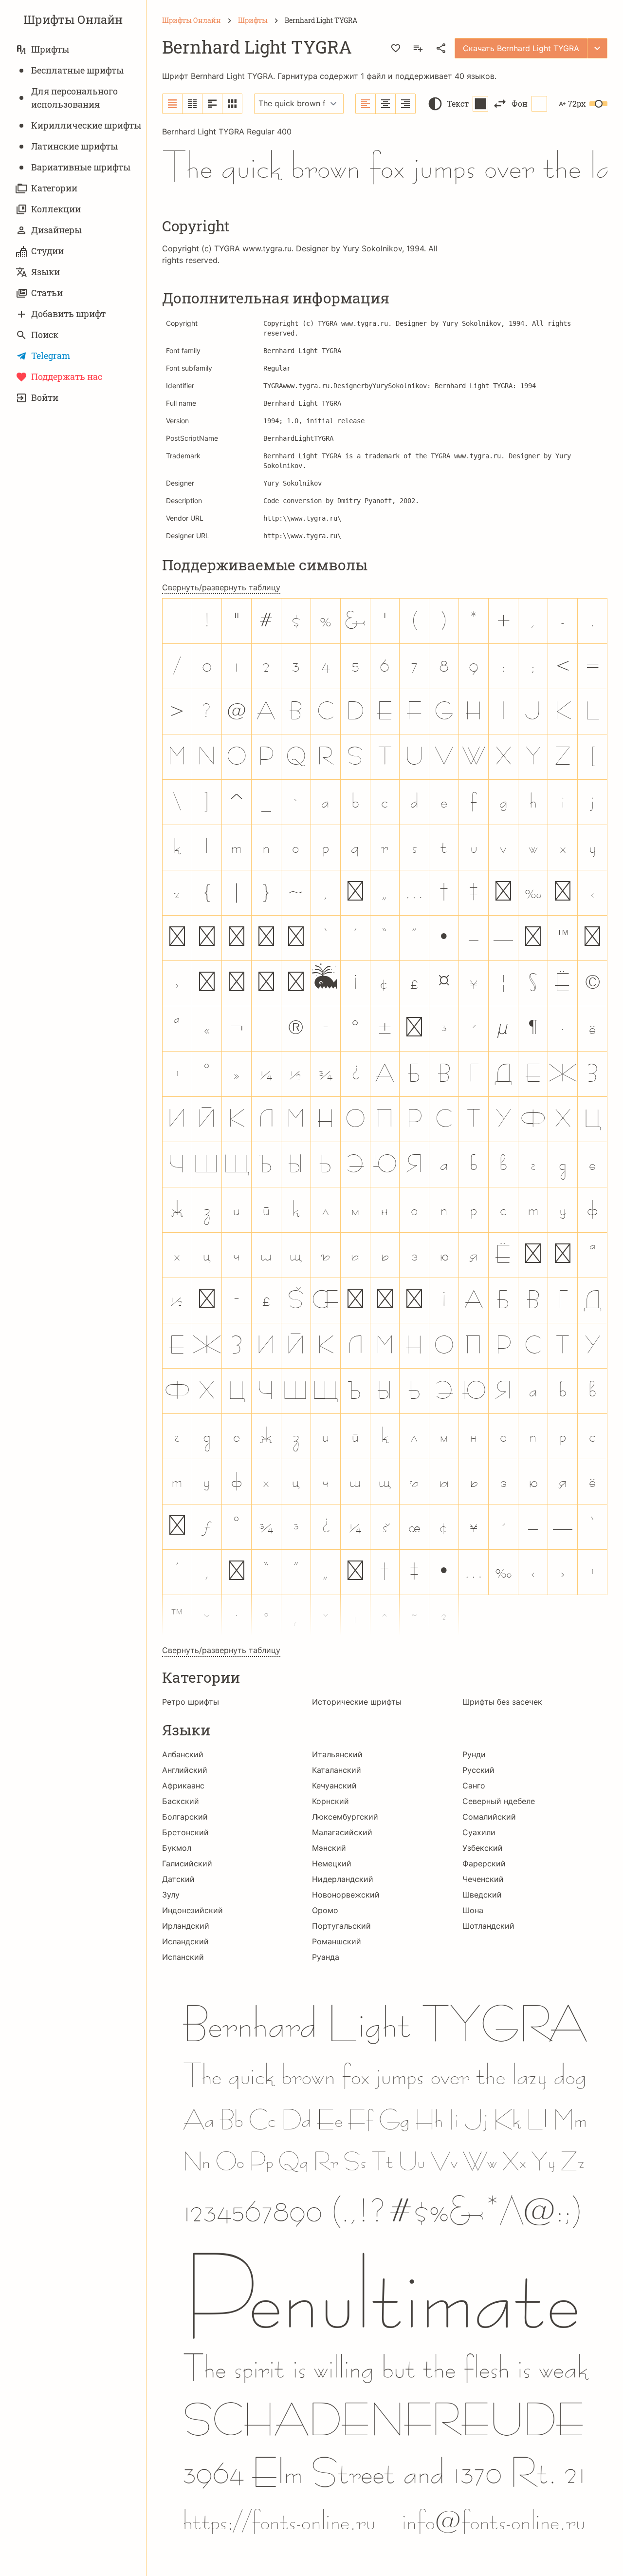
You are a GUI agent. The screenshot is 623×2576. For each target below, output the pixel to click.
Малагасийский (342, 1832)
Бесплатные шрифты (77, 70)
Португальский (341, 1926)
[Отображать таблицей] (232, 104)
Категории (54, 188)
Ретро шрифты (191, 1702)
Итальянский (337, 1754)
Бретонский (185, 1832)
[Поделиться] (441, 48)
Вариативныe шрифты (81, 167)
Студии (47, 251)
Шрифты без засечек (502, 1702)
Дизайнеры (56, 230)
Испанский (183, 1957)
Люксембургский (345, 1817)
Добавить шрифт (68, 314)
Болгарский (185, 1817)
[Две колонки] (192, 104)
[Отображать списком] (173, 104)
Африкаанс (183, 1786)
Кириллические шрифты (86, 125)
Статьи (47, 293)
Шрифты (50, 49)
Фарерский (484, 1863)
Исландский (185, 1941)
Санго (474, 1786)
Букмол (177, 1848)
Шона (473, 1910)
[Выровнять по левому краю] (366, 104)
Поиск (45, 335)
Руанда (326, 1957)
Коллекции (56, 209)
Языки (46, 272)
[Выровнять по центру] (386, 104)
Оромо (325, 1910)
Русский (478, 1770)
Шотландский (488, 1926)
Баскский (181, 1801)
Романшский (337, 1941)
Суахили (479, 1832)
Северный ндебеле (499, 1801)
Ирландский (186, 1926)
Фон (520, 103)
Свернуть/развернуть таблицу (221, 587)
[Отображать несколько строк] (212, 104)
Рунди (474, 1754)
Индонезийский (192, 1910)
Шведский (482, 1895)
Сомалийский (489, 1817)
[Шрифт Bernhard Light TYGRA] (385, 2263)
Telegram (51, 356)
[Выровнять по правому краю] (405, 104)
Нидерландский (343, 1879)
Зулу (171, 1895)
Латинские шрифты (74, 146)
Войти (45, 397)
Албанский (183, 1754)
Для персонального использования (74, 98)
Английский (185, 1770)
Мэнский (329, 1848)
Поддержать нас (67, 376)
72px (577, 103)
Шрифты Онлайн (73, 19)
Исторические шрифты (357, 1702)
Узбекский (483, 1848)
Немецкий (332, 1863)
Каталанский (337, 1770)
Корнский (330, 1801)
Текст (458, 103)
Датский (178, 1879)
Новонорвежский (346, 1895)
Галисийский (187, 1863)
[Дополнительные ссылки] (597, 48)
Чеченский (483, 1879)
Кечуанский (334, 1786)
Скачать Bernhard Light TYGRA (521, 48)
